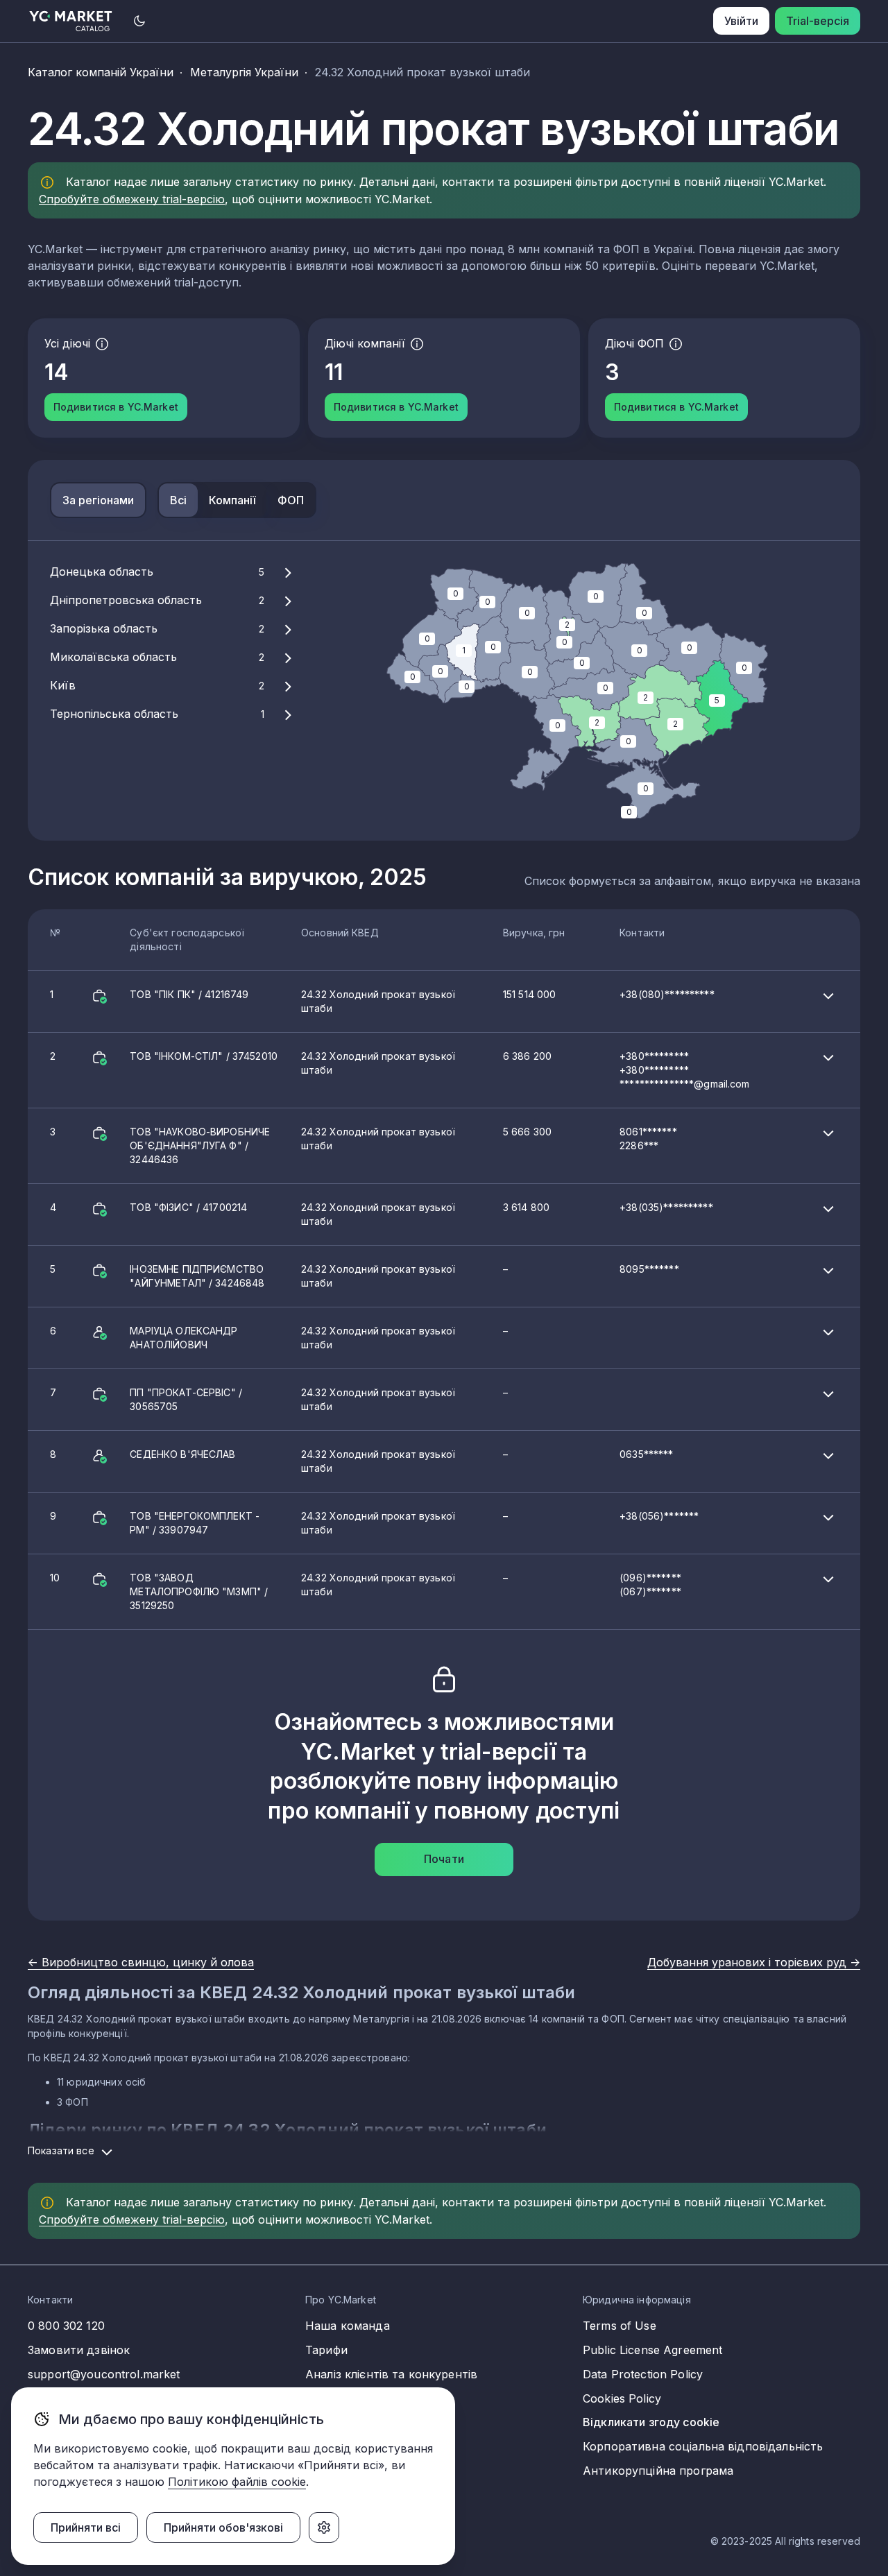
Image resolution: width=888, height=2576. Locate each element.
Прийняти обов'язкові (223, 2527)
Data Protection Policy (643, 2374)
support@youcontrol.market (104, 2374)
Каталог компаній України (101, 72)
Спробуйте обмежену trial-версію (132, 199)
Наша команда (348, 2326)
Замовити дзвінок (79, 2350)
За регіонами (98, 500)
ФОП (291, 500)
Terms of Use (620, 2326)
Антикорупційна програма (658, 2471)
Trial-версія (818, 21)
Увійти (741, 21)
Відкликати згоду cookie (651, 2422)
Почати (444, 1859)
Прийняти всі (86, 2527)
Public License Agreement (652, 2350)
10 (366, 1591)
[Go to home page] (71, 21)
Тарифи (326, 2350)
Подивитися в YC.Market (116, 407)
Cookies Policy (622, 2398)
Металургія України (244, 72)
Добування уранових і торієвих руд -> (754, 1962)
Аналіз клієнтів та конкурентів (391, 2374)
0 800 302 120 (66, 2326)
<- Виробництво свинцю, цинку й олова (141, 1962)
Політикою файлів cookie (237, 2482)
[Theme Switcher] (139, 21)
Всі (178, 500)
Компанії (232, 500)
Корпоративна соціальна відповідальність (703, 2446)
